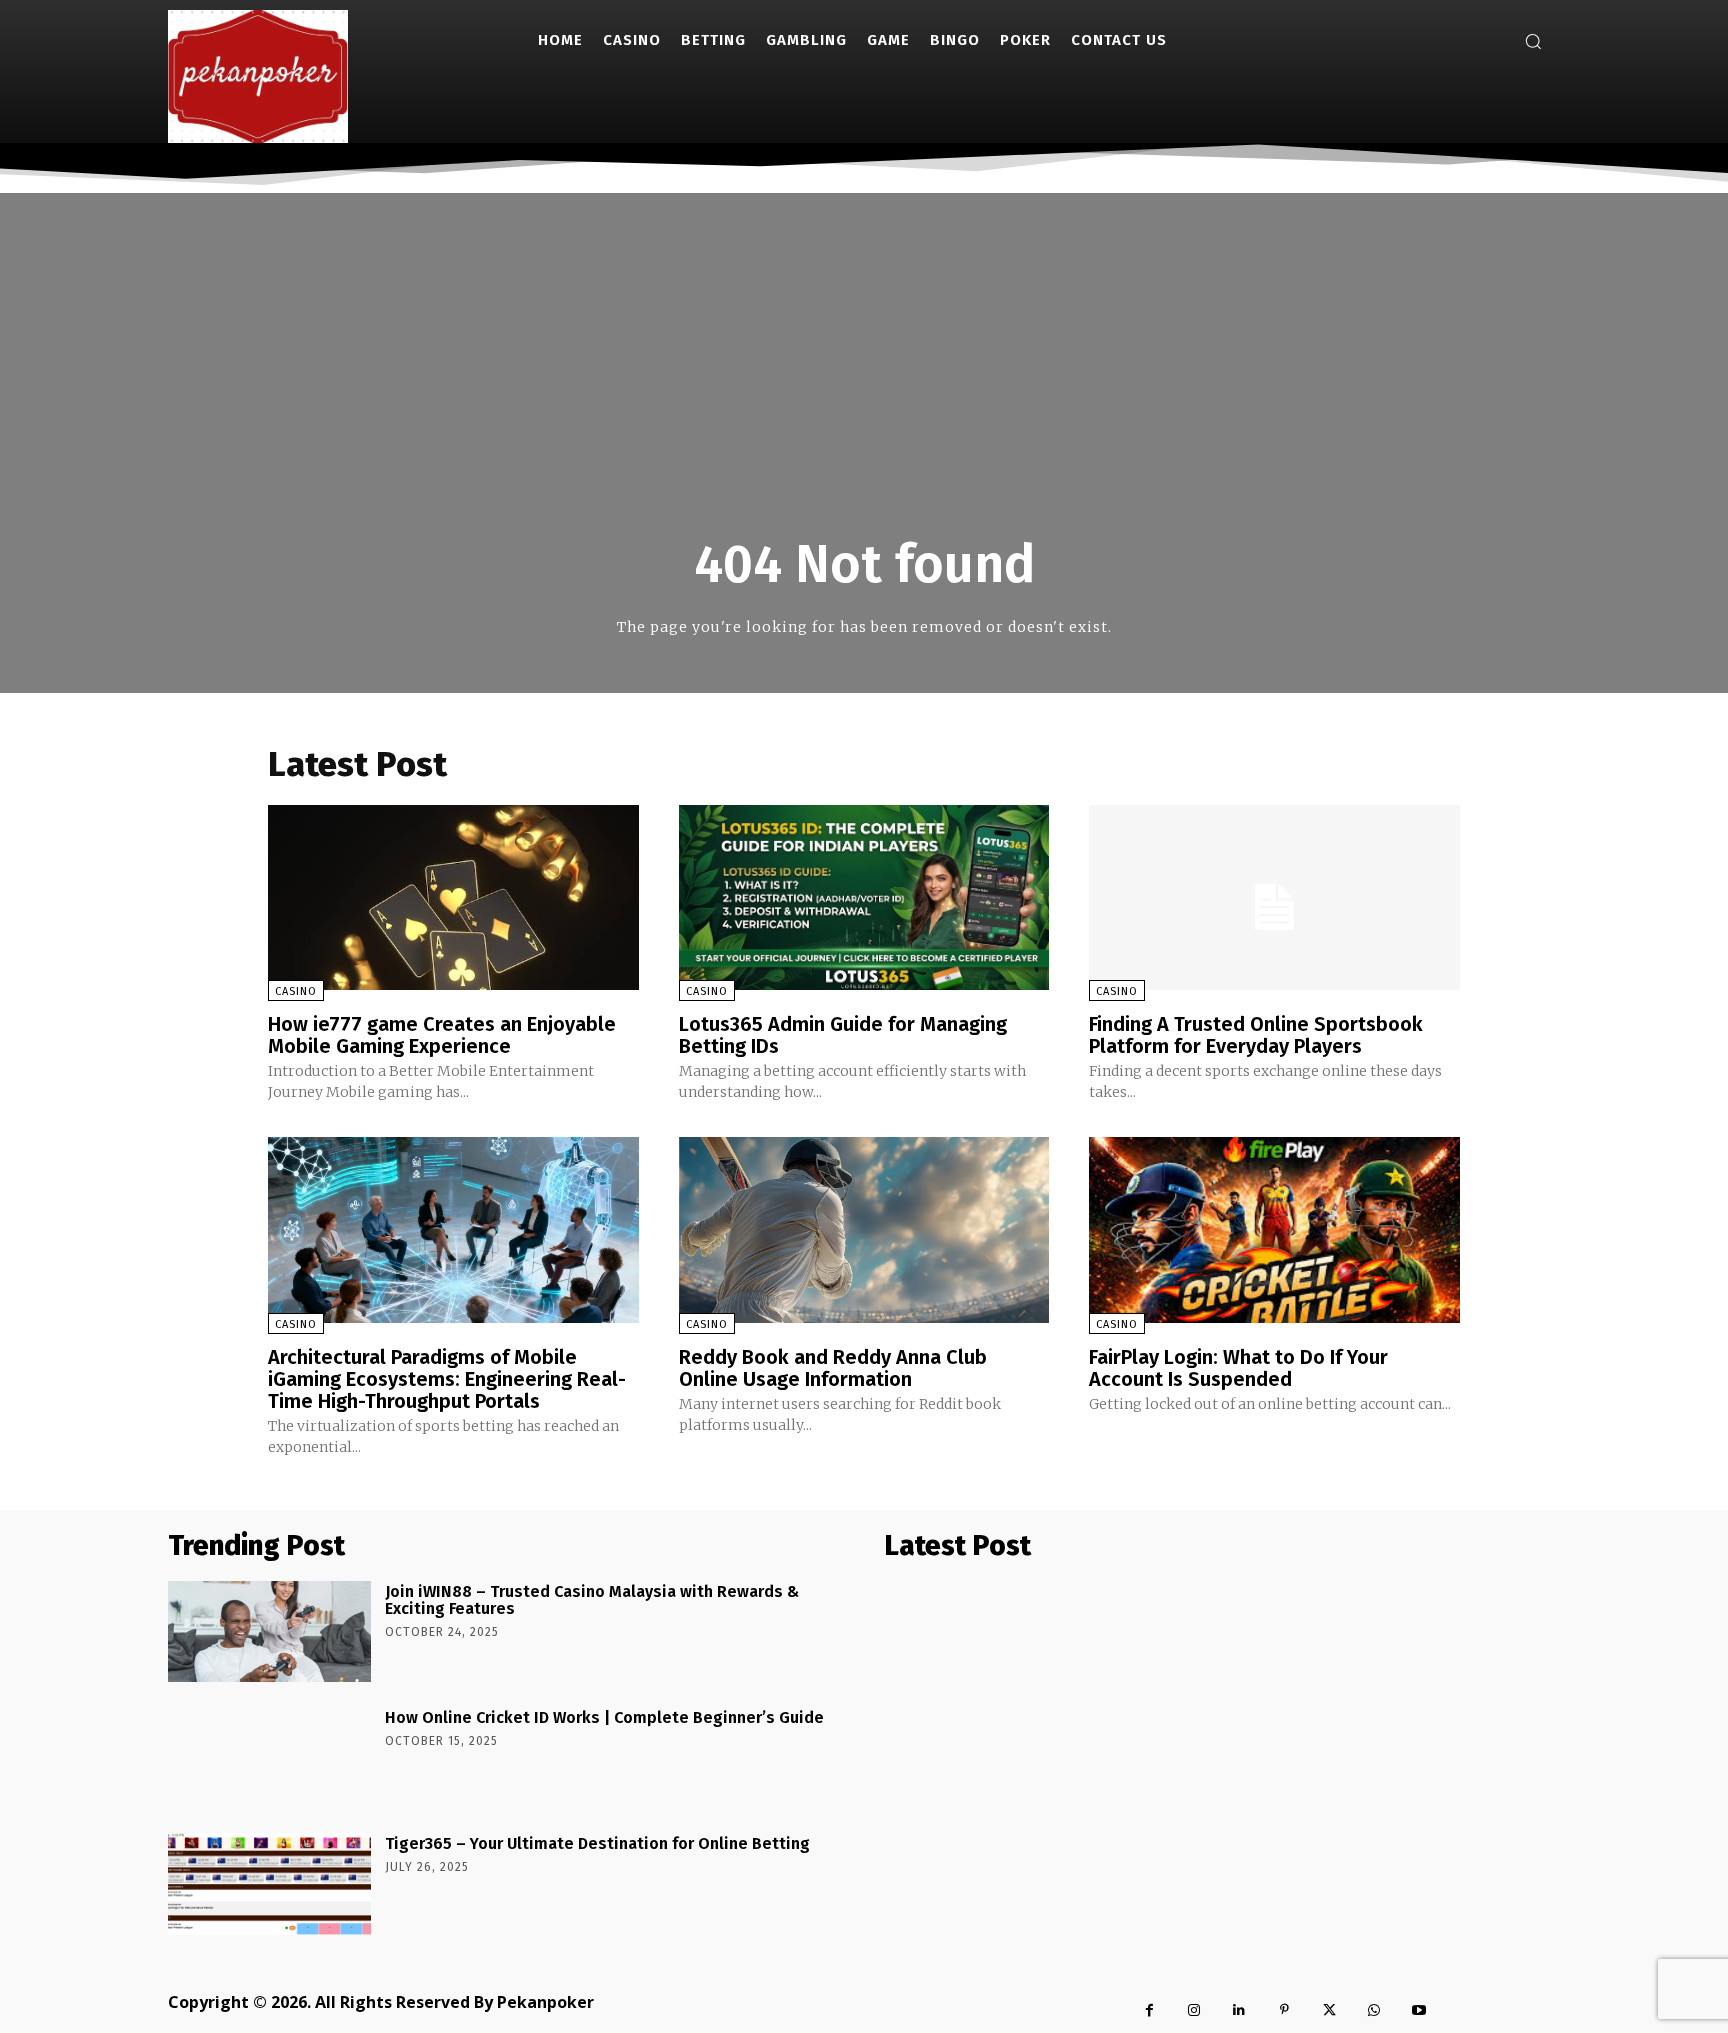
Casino (296, 991)
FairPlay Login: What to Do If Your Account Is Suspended (1238, 1368)
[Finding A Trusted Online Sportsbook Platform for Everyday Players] (1274, 897)
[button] (1533, 41)
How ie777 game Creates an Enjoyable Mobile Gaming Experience (442, 1035)
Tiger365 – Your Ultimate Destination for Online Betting (597, 1843)
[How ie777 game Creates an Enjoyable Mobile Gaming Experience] (453, 897)
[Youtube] (1419, 2010)
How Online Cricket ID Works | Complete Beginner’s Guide (604, 1717)
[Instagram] (1194, 2010)
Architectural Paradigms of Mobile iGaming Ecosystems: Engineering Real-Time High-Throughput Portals (447, 1379)
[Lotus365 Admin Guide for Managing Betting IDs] (864, 897)
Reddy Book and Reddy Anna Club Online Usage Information (833, 1368)
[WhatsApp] (1374, 2010)
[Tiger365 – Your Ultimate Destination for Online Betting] (269, 1883)
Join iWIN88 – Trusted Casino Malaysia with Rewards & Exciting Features (592, 1600)
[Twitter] (1329, 2010)
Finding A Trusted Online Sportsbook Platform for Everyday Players (1256, 1035)
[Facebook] (1149, 2010)
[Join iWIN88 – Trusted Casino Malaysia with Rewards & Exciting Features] (269, 1631)
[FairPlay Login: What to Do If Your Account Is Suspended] (1274, 1229)
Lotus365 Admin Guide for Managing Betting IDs (843, 1035)
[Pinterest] (1284, 2010)
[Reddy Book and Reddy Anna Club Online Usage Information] (864, 1229)
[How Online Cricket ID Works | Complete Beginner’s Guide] (269, 1757)
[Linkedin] (1239, 2010)
